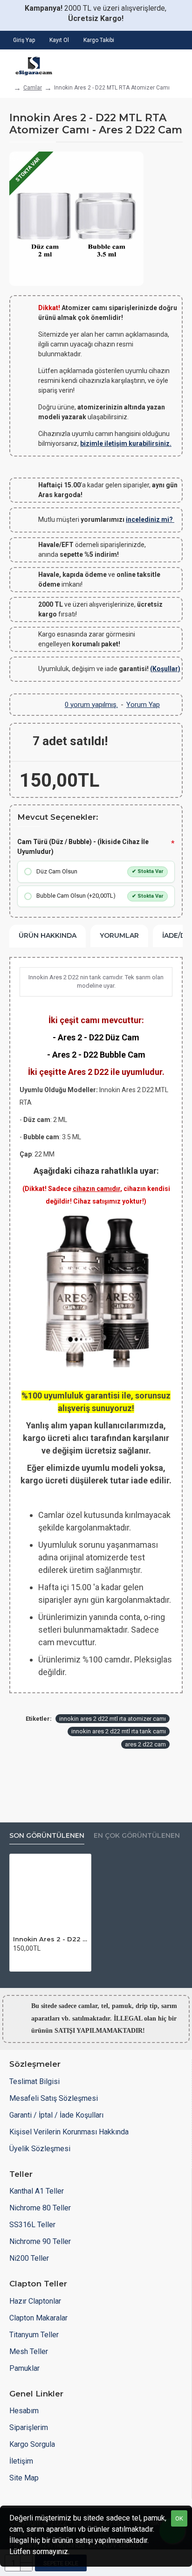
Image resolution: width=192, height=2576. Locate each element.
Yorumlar (119, 935)
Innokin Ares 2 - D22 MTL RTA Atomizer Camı (50, 1939)
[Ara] (150, 63)
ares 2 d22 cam (145, 1744)
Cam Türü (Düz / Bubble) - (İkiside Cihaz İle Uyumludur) (83, 847)
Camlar (33, 88)
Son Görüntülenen (47, 1836)
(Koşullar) (165, 669)
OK (179, 2518)
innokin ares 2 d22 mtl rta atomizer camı (113, 1719)
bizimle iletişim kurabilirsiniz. (126, 443)
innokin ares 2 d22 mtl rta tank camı (119, 1731)
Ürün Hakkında (48, 935)
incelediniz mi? (150, 519)
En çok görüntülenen (137, 1836)
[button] (19, 1961)
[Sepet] (177, 63)
